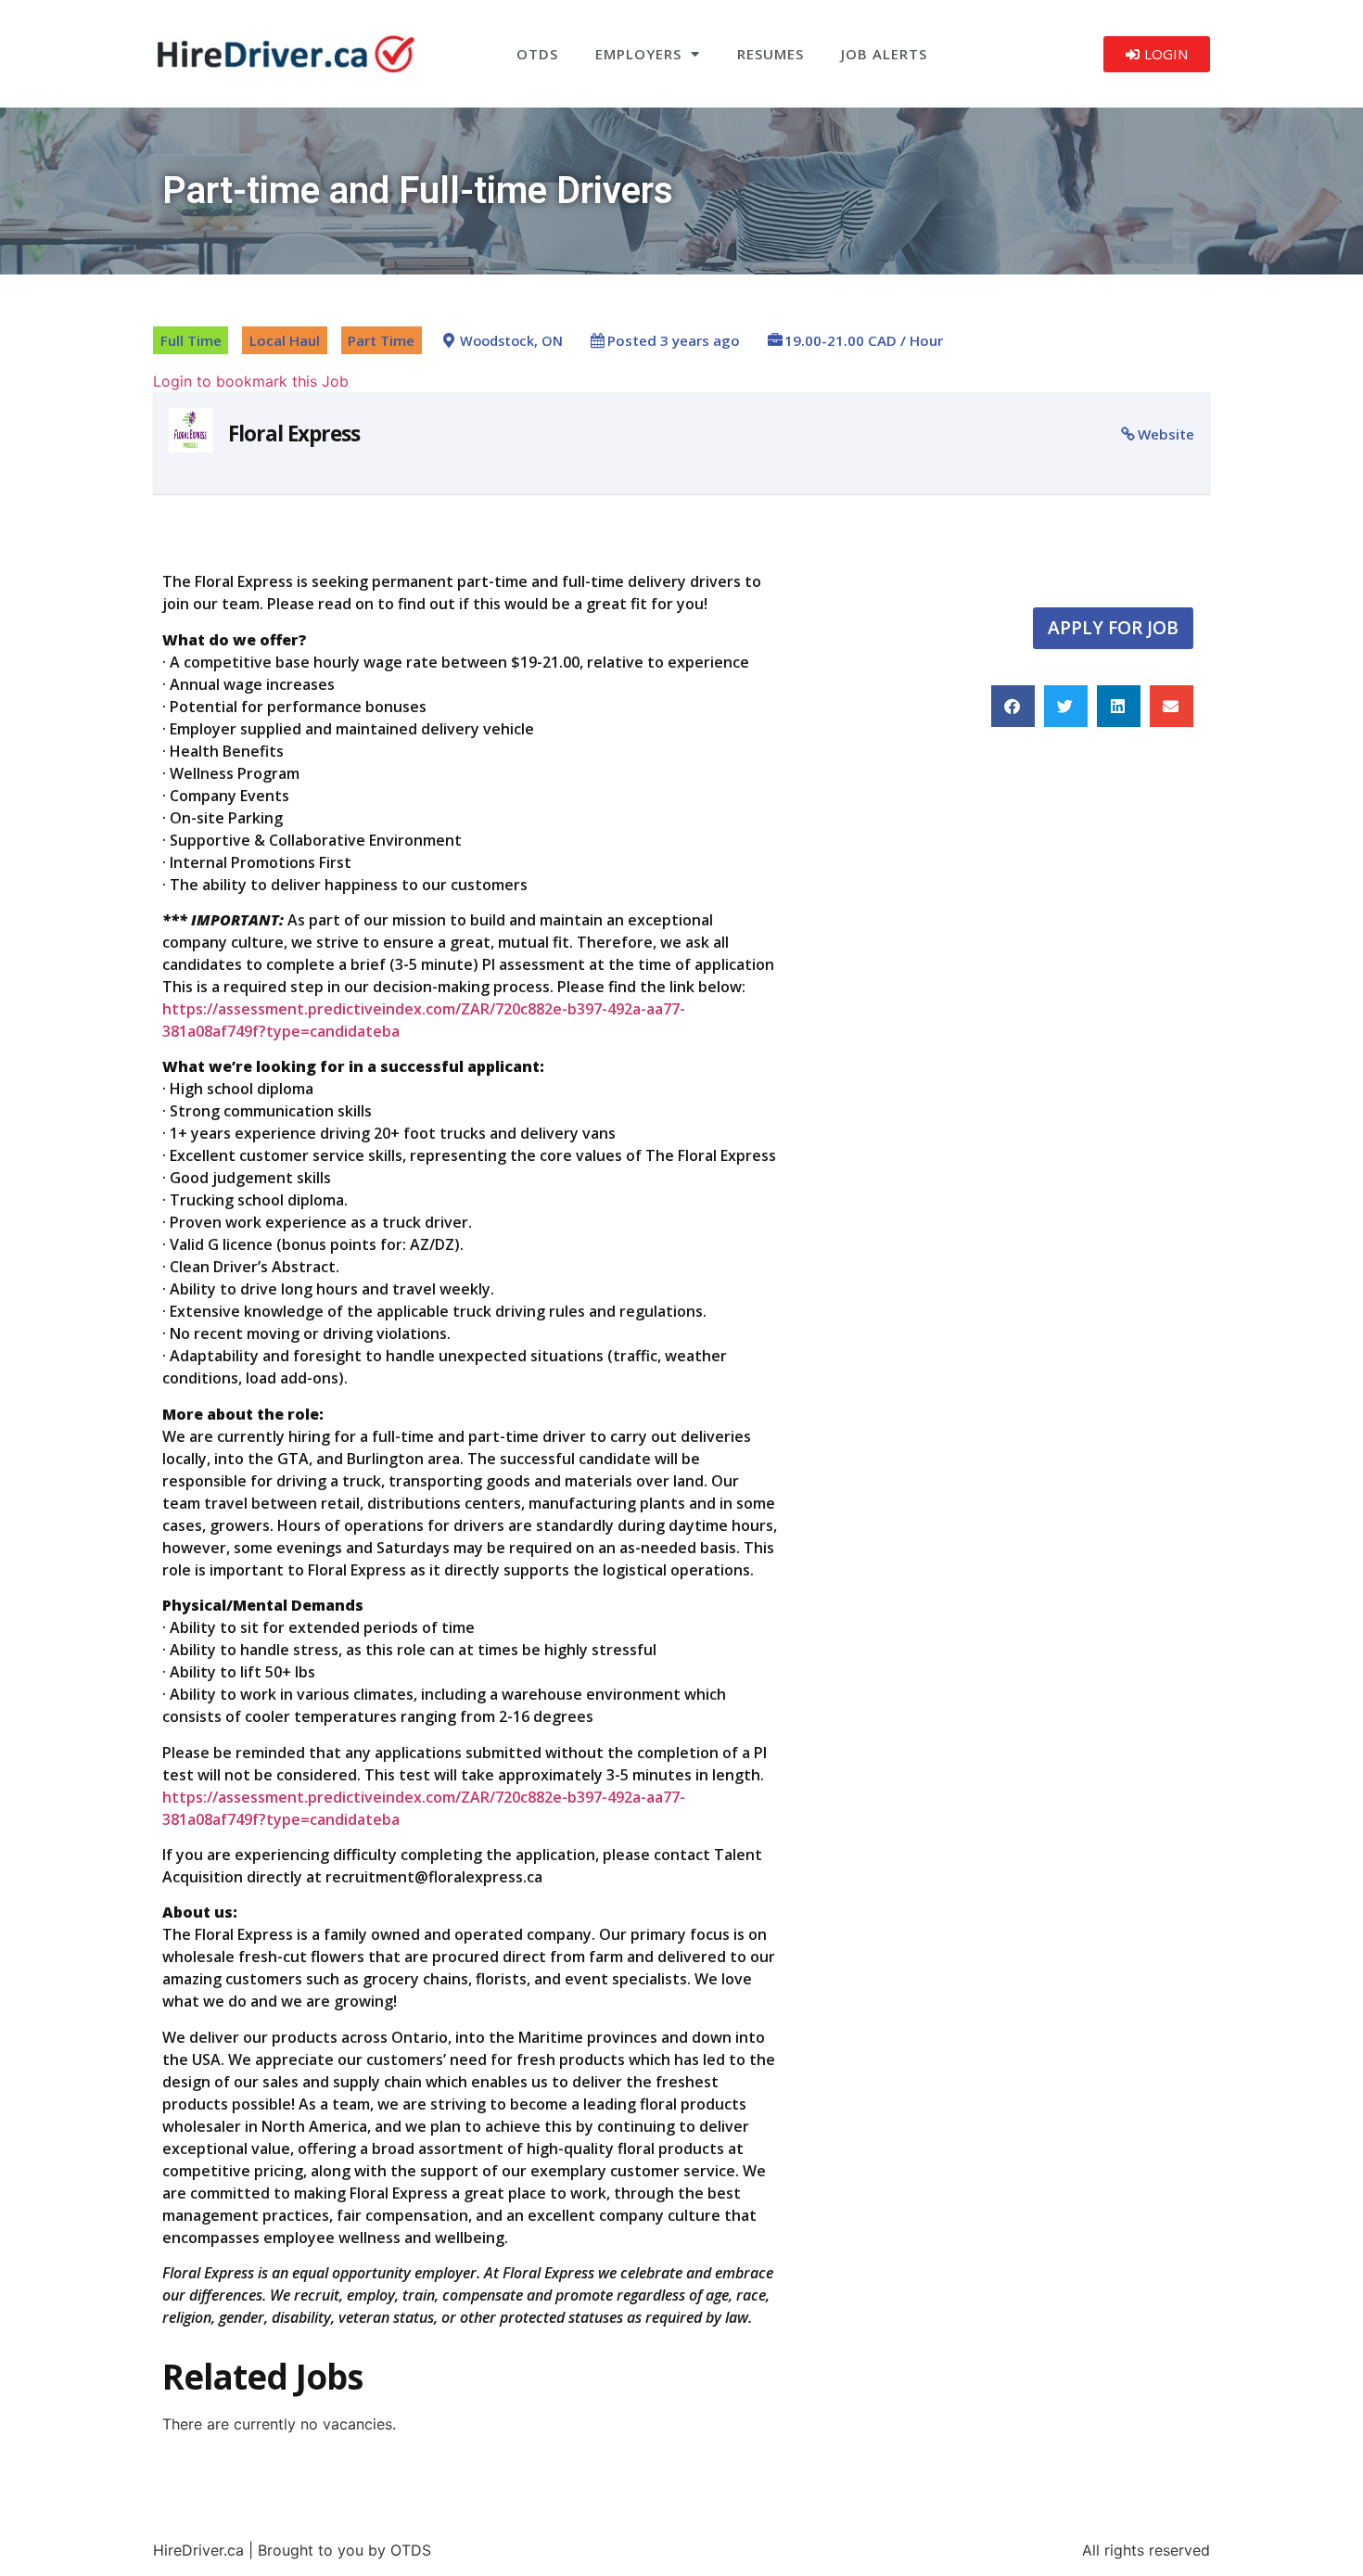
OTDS (537, 54)
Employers (638, 54)
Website (1166, 434)
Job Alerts (884, 54)
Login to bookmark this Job (251, 381)
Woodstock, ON (511, 341)
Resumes (771, 54)
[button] (1013, 706)
